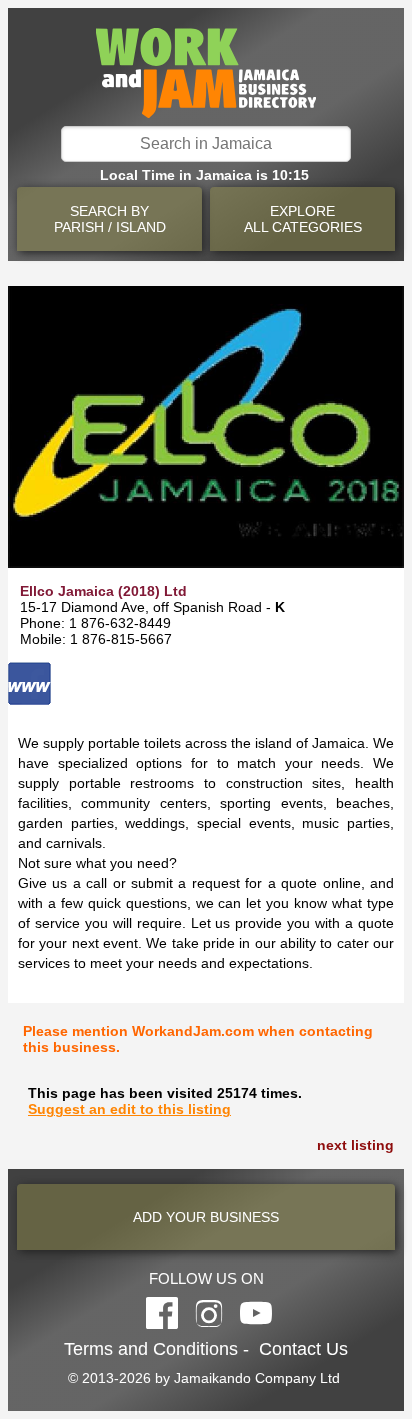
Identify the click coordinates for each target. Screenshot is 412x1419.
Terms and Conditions (151, 1349)
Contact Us (303, 1349)
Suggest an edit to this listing (129, 1109)
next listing (355, 1145)
